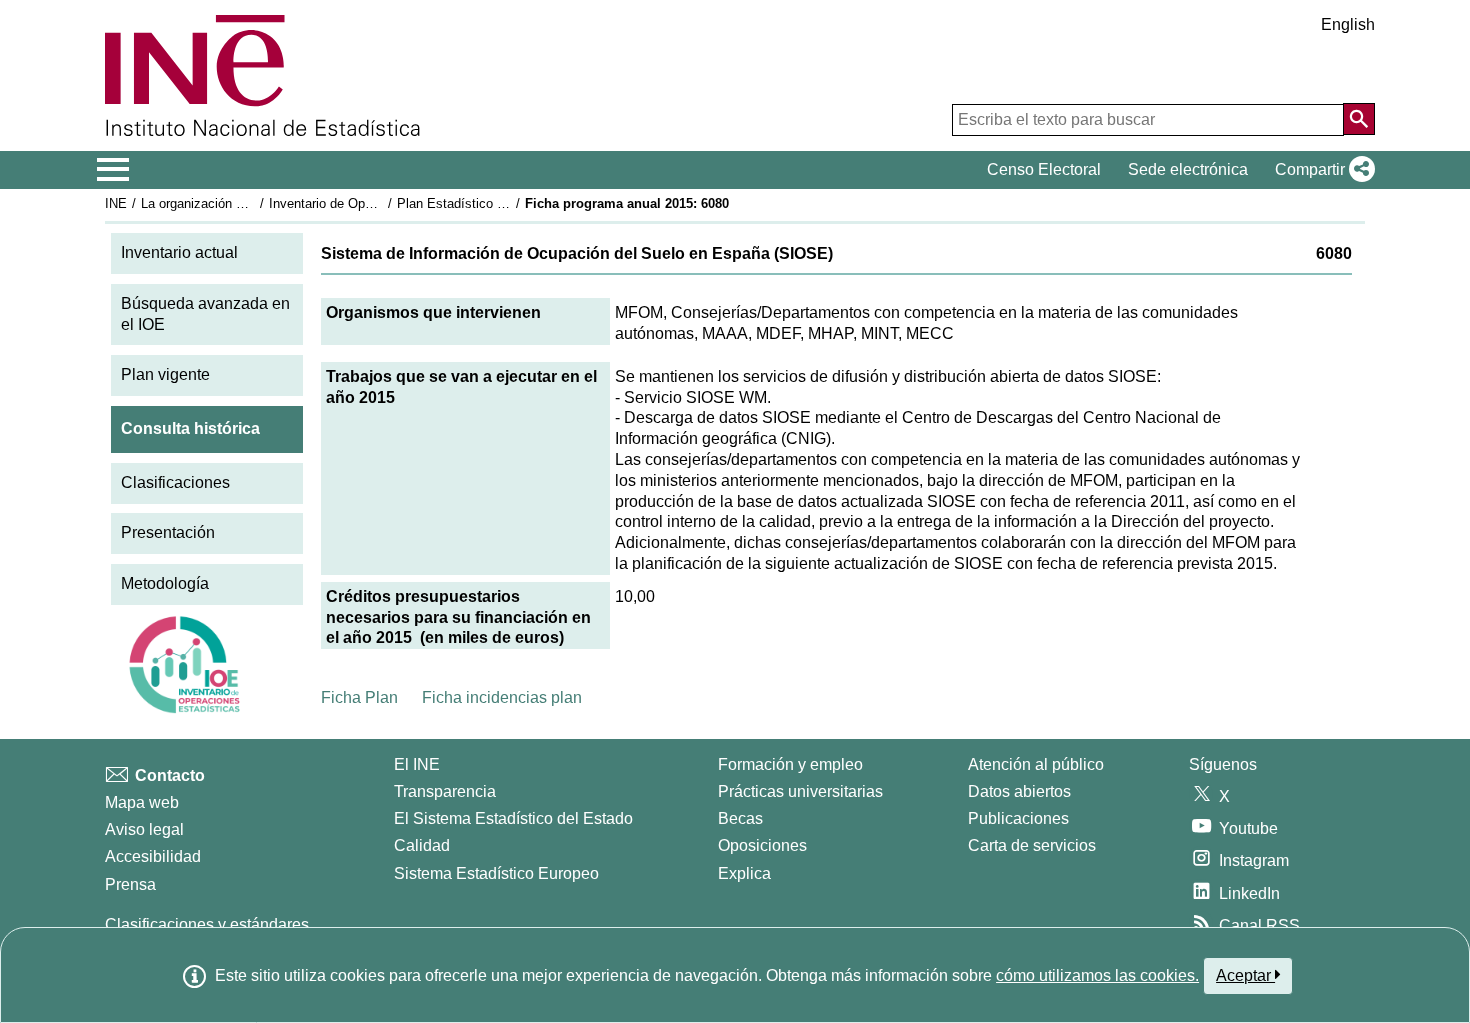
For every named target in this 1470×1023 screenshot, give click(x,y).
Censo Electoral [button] (1044, 169)
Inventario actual (179, 252)
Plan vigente (165, 374)
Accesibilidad (153, 856)
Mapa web (142, 802)
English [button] (1348, 24)
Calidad (422, 845)
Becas (740, 818)
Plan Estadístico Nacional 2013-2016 (504, 203)
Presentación (168, 532)
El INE (417, 764)
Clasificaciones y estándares (207, 924)
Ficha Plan (359, 697)
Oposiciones (762, 845)
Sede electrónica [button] (1188, 169)
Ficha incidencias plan (502, 697)
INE (116, 203)
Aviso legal (144, 829)
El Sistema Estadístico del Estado (513, 818)
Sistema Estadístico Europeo (496, 873)
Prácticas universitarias (800, 791)
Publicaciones (1018, 818)
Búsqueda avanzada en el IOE (205, 314)
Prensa (130, 884)
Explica (744, 873)
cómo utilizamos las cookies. (1097, 975)
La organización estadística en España (253, 203)
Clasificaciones (175, 482)
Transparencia (445, 791)
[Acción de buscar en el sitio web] (1359, 119)
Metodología (165, 583)
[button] (1321, 170)
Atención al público (1036, 764)
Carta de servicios (1032, 845)
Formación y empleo (790, 764)
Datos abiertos (1019, 791)
